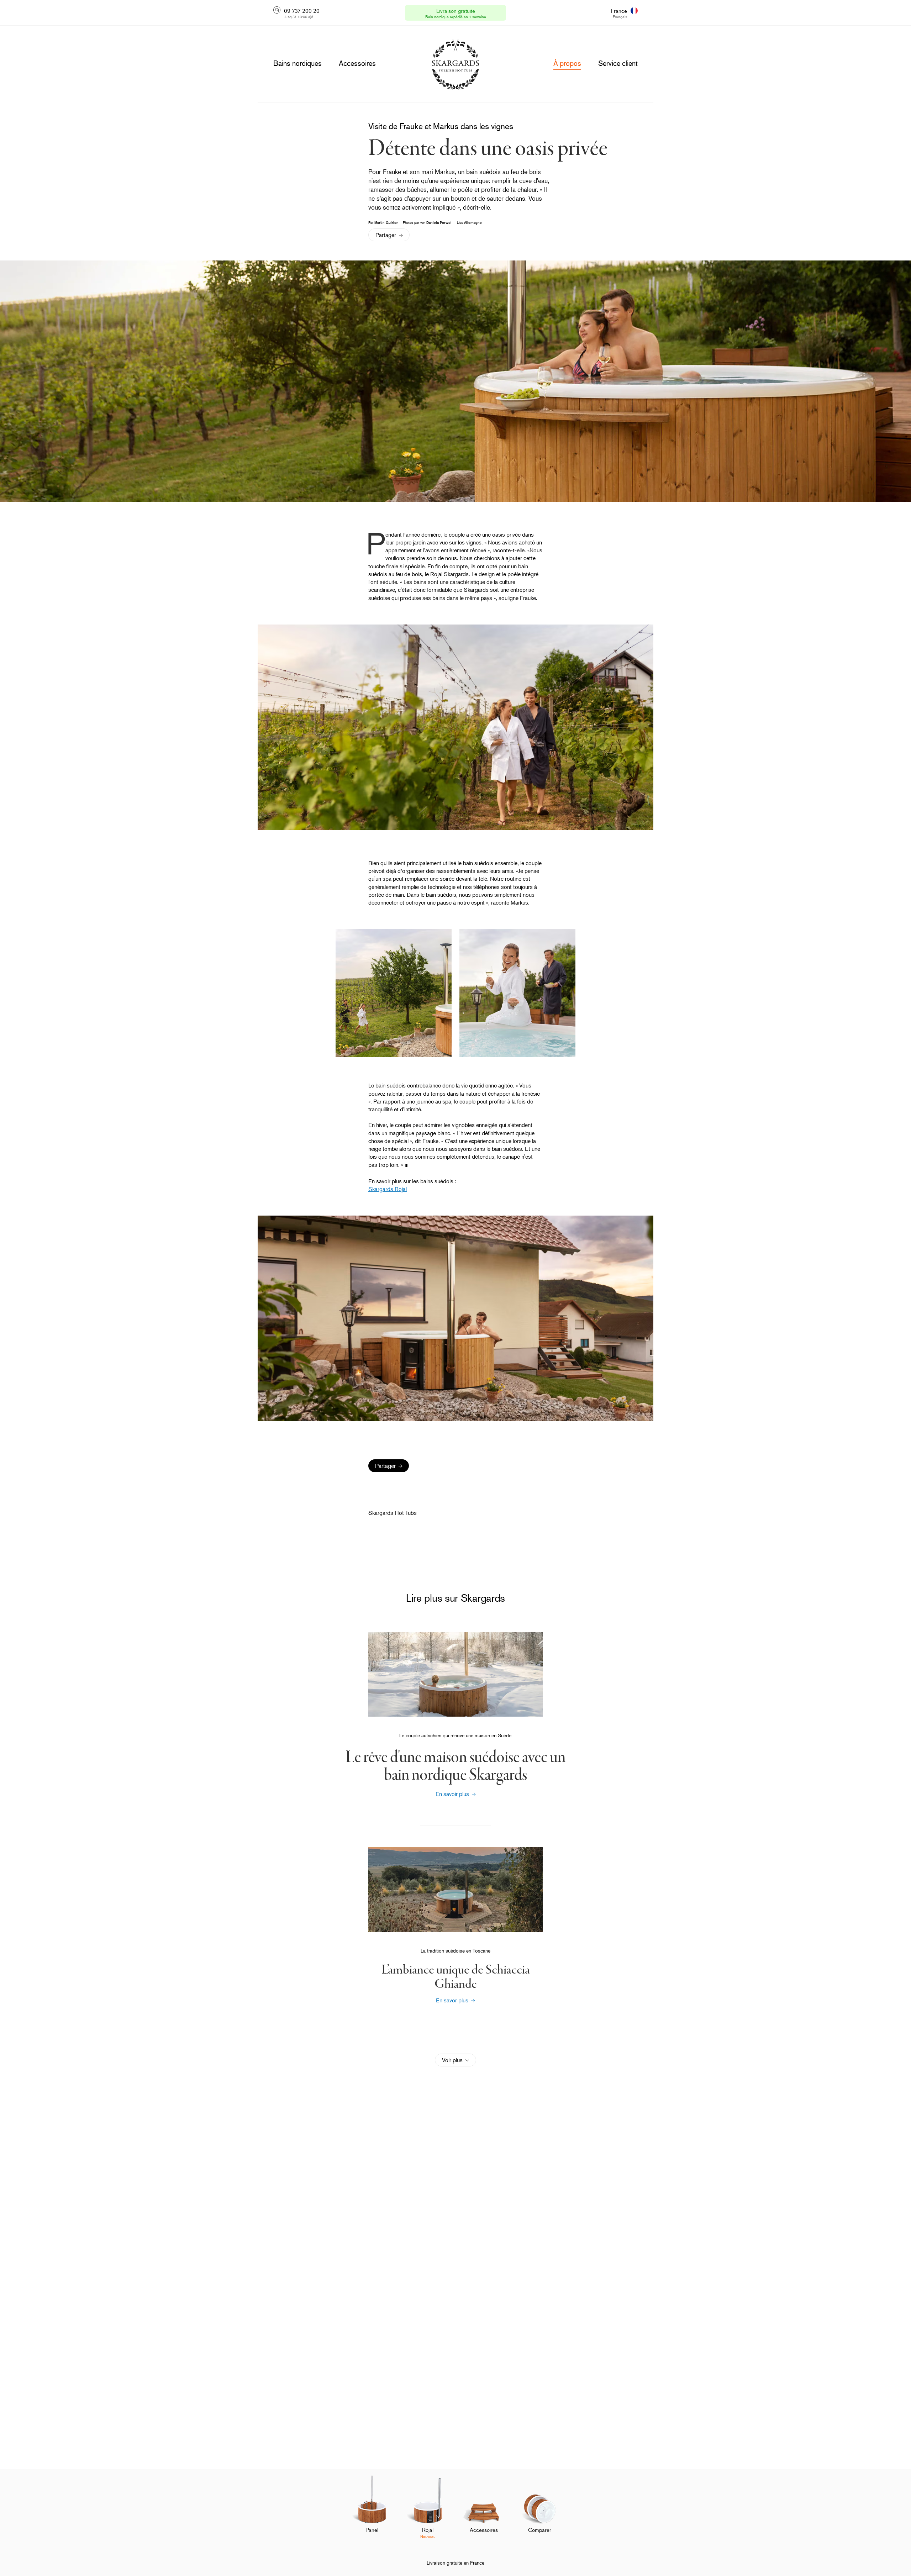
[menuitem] (372, 2512)
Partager (386, 235)
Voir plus (452, 2060)
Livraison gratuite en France (455, 2563)
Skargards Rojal (388, 1189)
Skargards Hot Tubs (393, 1513)
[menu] (297, 63)
